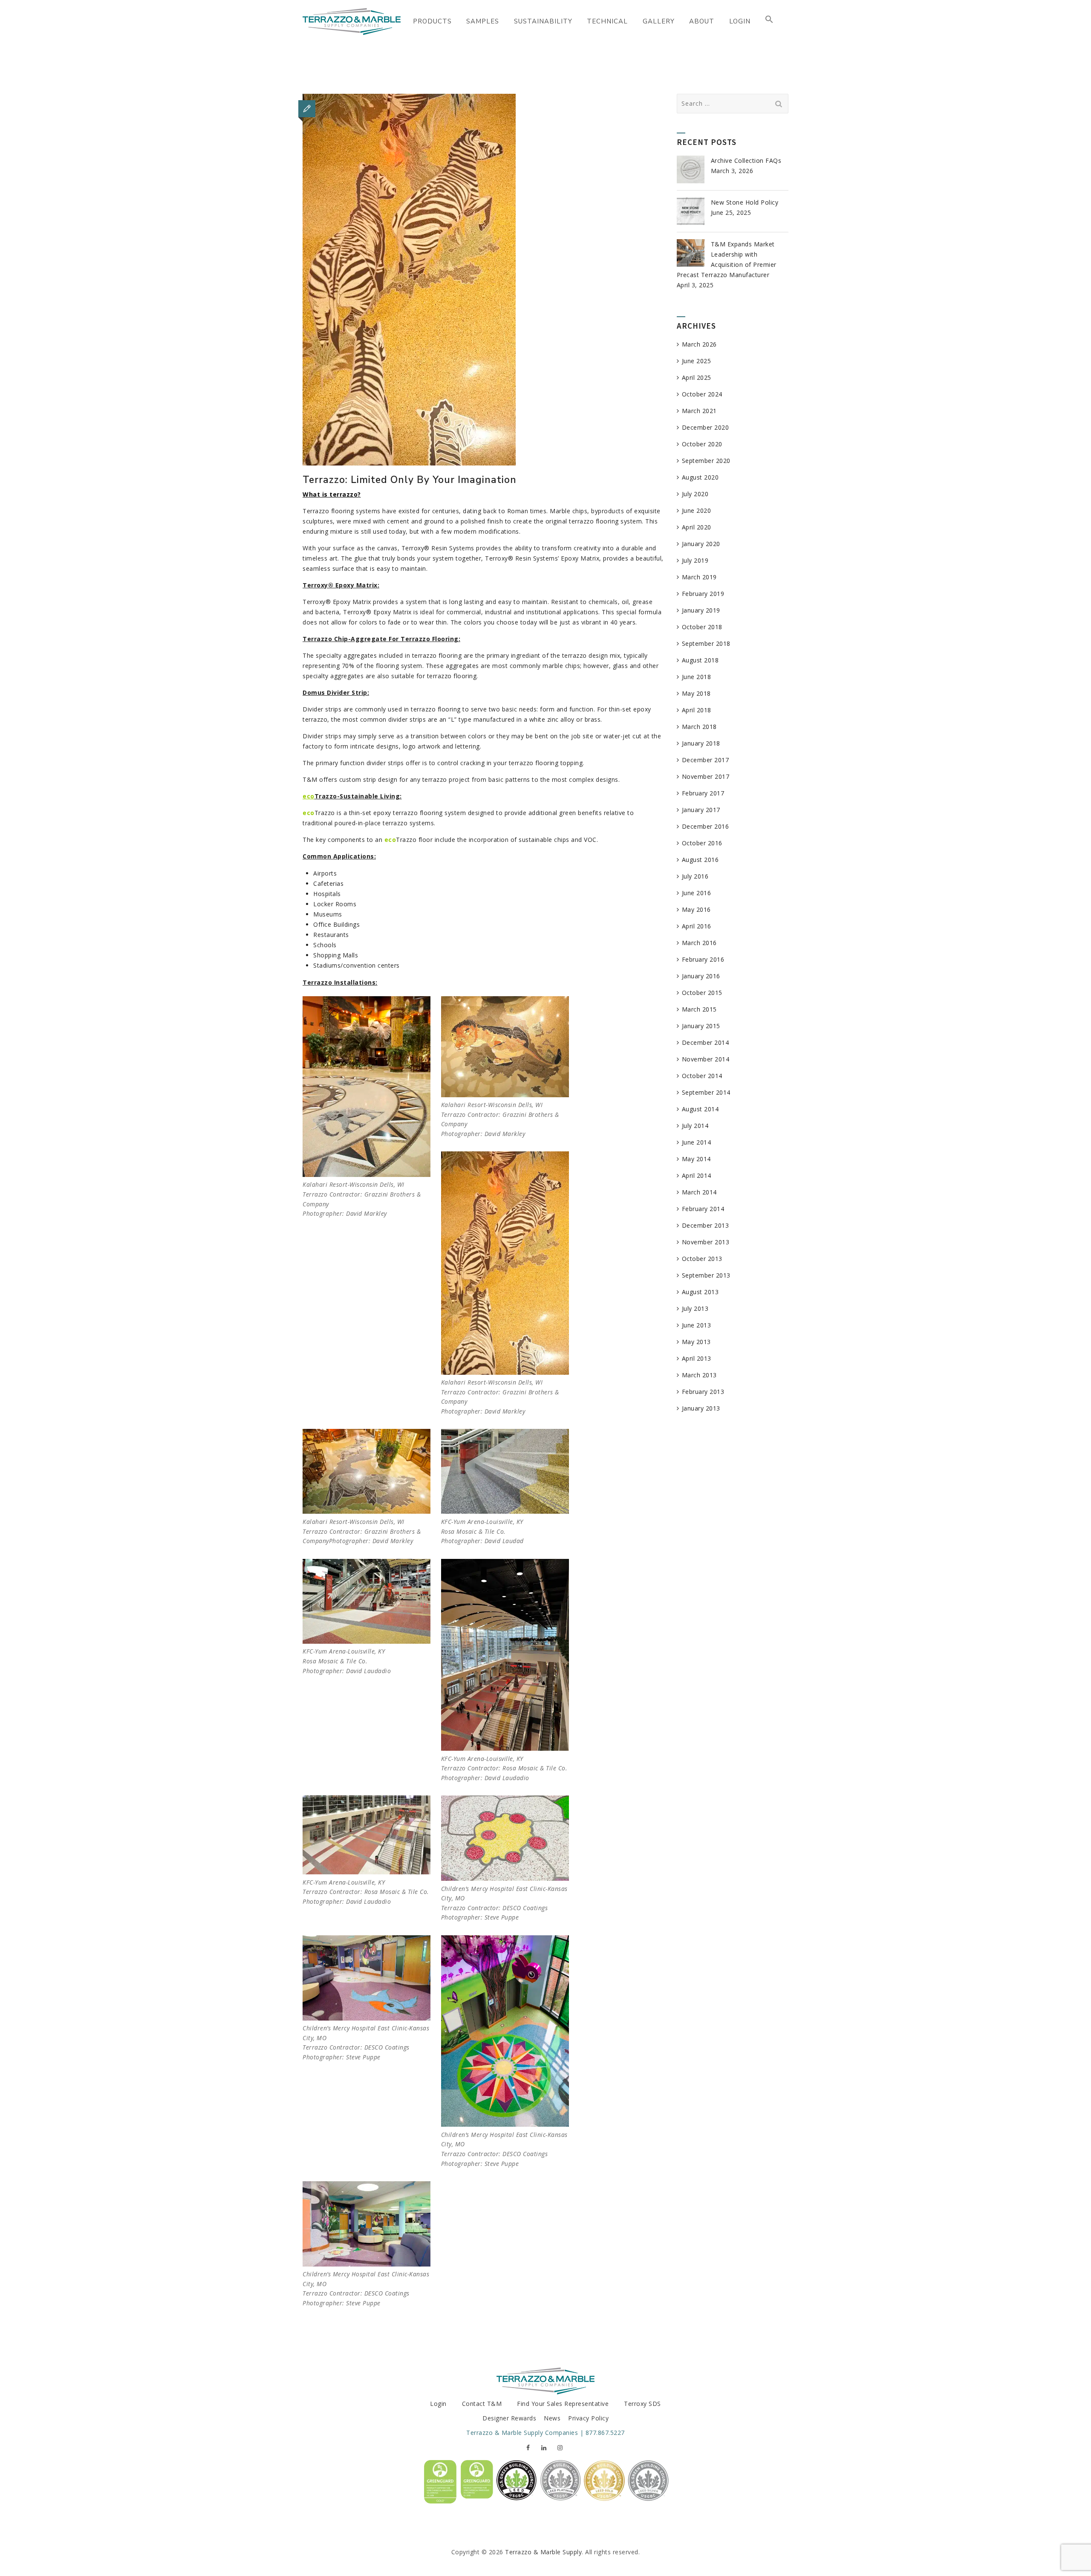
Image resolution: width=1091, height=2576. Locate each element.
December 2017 (706, 760)
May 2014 (696, 1159)
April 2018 (697, 710)
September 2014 (706, 1092)
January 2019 (701, 610)
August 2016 (700, 860)
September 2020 (706, 461)
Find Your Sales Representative (563, 2404)
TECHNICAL (607, 21)
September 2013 (706, 1275)
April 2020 (697, 527)
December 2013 (706, 1225)
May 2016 (696, 909)
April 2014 (697, 1175)
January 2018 (701, 743)
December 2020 (706, 427)
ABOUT (702, 21)
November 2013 (706, 1242)
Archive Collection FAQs (746, 160)
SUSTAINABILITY (543, 21)
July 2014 (695, 1126)
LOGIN (740, 21)
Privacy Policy (588, 2418)
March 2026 (699, 344)
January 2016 (701, 976)
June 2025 (697, 361)
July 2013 (695, 1308)
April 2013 (697, 1358)
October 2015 (702, 993)
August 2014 (700, 1109)
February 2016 (703, 959)
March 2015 (699, 1009)
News (552, 2418)
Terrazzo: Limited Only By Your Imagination (410, 480)
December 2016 (706, 826)
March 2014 (699, 1192)
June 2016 (697, 893)
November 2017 (706, 776)
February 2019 (703, 594)
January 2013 (701, 1408)
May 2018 (696, 693)
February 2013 (703, 1392)
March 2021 (699, 411)
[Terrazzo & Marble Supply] (352, 21)
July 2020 (695, 494)
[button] (769, 21)
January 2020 (701, 544)
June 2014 (697, 1142)
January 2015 (701, 1026)
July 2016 (695, 876)
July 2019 (695, 560)
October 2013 (702, 1259)
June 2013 (697, 1325)
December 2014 (706, 1042)
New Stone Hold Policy (745, 202)
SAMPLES (483, 21)
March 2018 (699, 727)
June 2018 (697, 677)
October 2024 (702, 394)
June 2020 (697, 510)
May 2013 (696, 1342)
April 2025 (697, 377)
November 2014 (706, 1059)
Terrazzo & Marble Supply (543, 2552)
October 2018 (702, 627)
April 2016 (697, 926)
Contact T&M (482, 2404)
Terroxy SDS (642, 2404)
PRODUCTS (432, 21)
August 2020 (700, 477)
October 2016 (702, 843)
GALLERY (659, 21)
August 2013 (700, 1292)
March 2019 (699, 577)
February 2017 (703, 793)
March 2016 (699, 943)
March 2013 (699, 1375)
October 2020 (702, 444)
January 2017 (701, 810)
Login (438, 2404)
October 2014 (702, 1076)
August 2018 (700, 660)
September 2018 (706, 643)
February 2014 (703, 1209)
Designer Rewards (509, 2418)
